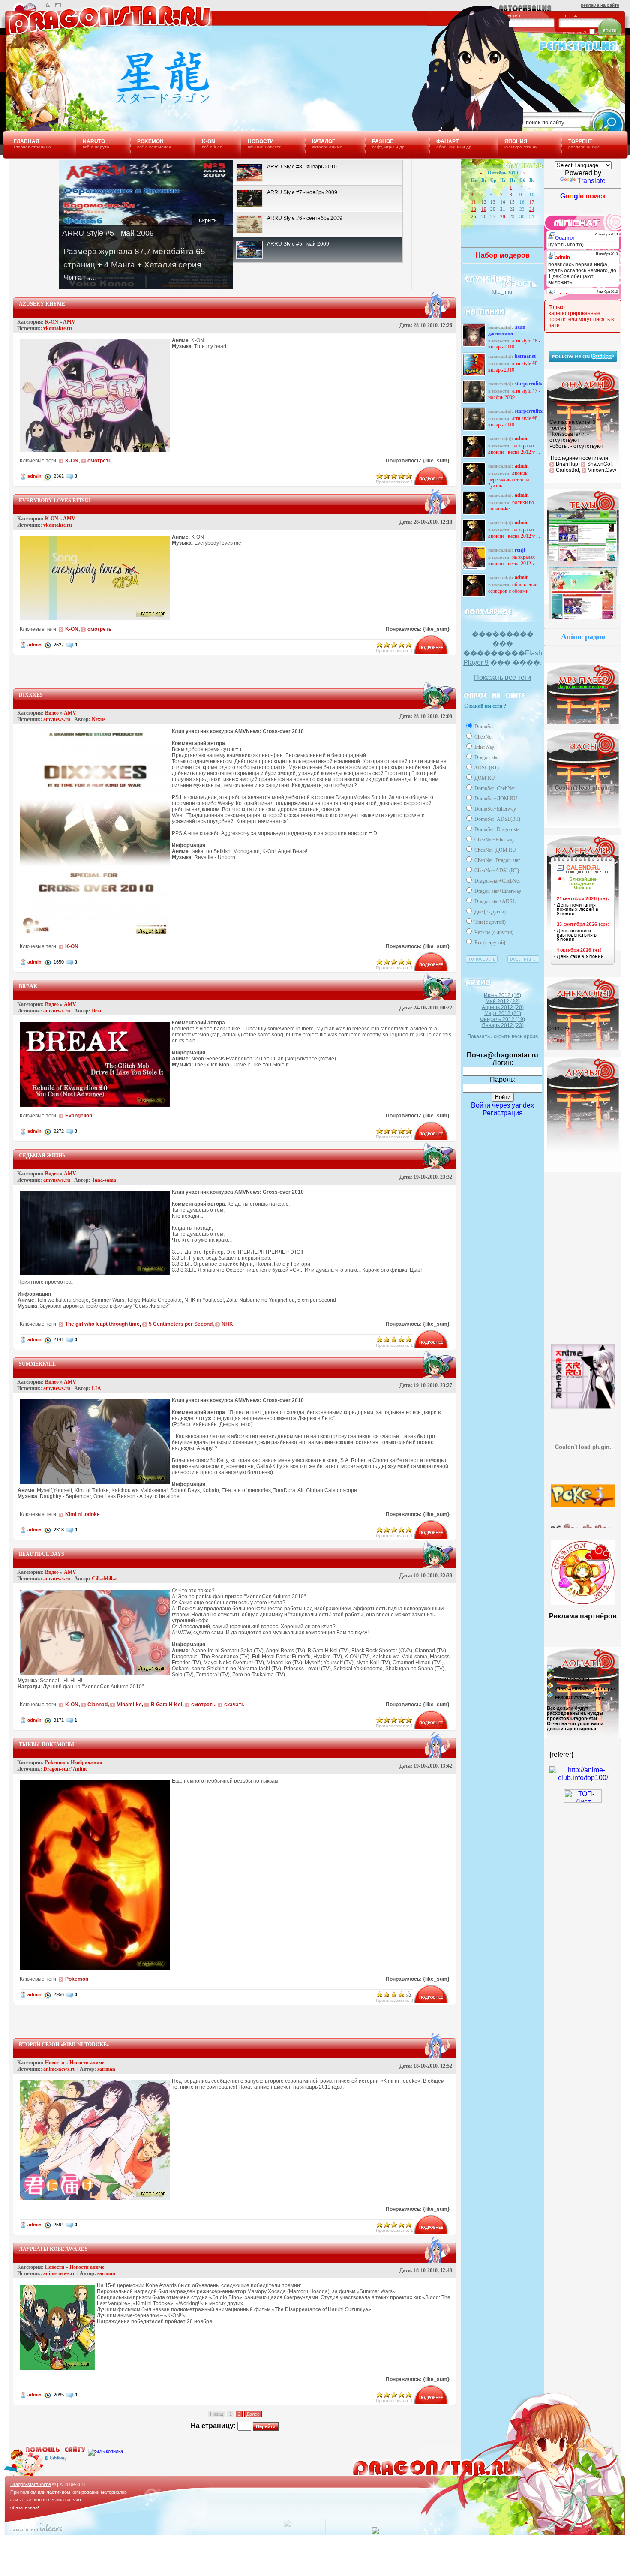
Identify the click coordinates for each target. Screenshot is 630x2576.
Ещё (559, 1040)
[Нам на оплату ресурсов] (550, 1672)
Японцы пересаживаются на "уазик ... (509, 480)
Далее (253, 2414)
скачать (234, 1705)
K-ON (52, 322)
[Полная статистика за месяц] (304, 2532)
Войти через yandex (502, 1105)
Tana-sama (104, 1180)
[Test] (583, 618)
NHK (227, 1324)
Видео (52, 713)
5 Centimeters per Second (181, 1324)
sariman (106, 2069)
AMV (69, 322)
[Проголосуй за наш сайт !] (583, 1778)
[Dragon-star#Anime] (105, 102)
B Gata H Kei (166, 1705)
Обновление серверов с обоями (513, 588)
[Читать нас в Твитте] (583, 360)
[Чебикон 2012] (583, 1602)
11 (474, 202)
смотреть (99, 461)
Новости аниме (87, 2063)
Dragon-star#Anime (65, 1769)
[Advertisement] (235, 668)
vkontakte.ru (58, 328)
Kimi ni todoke (82, 1514)
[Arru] (583, 1378)
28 (503, 216)
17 (532, 202)
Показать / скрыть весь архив (502, 1036)
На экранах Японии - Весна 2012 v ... (514, 449)
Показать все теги (502, 677)
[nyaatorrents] (583, 1448)
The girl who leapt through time (102, 1324)
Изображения (87, 1762)
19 (484, 209)
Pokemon (55, 1762)
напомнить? (574, 33)
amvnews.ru (57, 719)
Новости (55, 2063)
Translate (591, 181)
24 (532, 209)
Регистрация (503, 1113)
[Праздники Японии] (583, 965)
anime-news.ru (60, 2069)
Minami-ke (129, 1705)
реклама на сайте (600, 5)
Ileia (96, 1011)
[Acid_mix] (583, 561)
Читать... (80, 278)
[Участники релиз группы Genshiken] (583, 1507)
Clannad (97, 1705)
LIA (96, 1388)
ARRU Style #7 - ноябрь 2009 (514, 394)
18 (474, 209)
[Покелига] (583, 1477)
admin (34, 476)
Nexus (99, 719)
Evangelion (79, 1116)
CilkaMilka (104, 1579)
